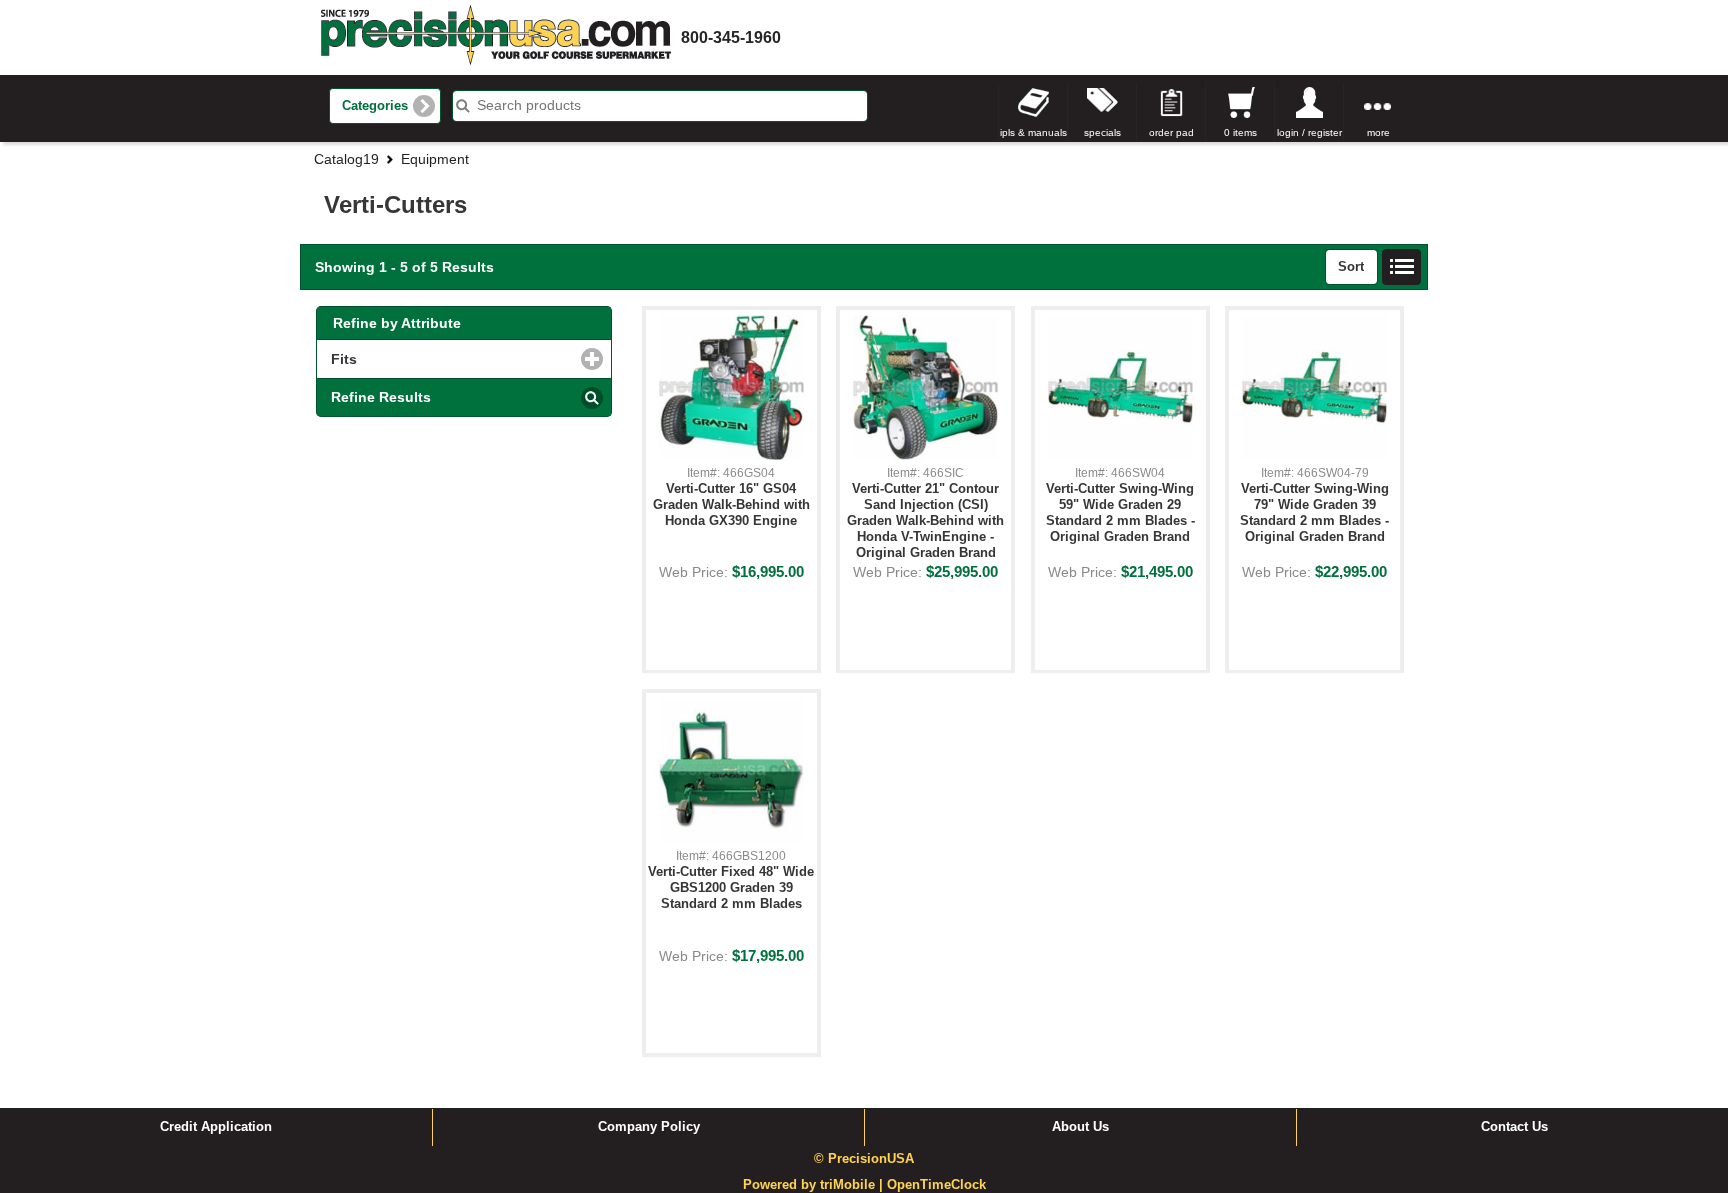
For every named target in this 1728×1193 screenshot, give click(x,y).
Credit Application (216, 1127)
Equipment (435, 159)
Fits (429, 359)
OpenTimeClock (936, 1185)
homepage (496, 37)
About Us (1080, 1127)
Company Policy (649, 1127)
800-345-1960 (731, 37)
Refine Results (381, 397)
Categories (375, 106)
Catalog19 (346, 159)
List (1402, 267)
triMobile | (853, 1185)
